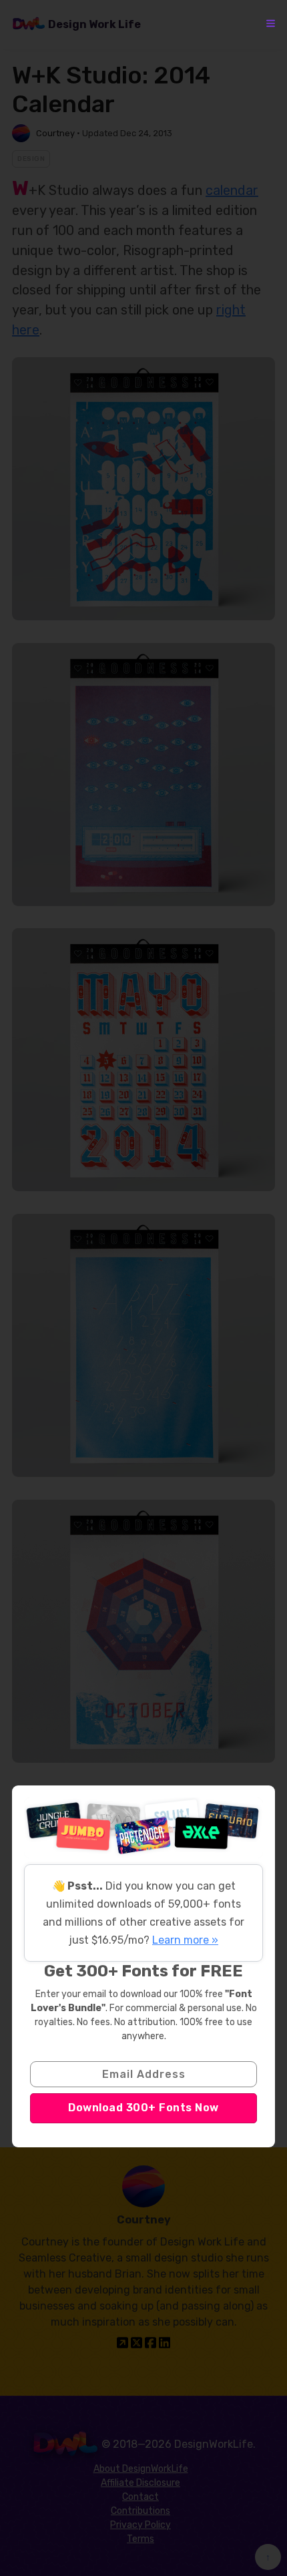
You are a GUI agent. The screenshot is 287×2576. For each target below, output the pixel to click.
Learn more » (185, 1940)
